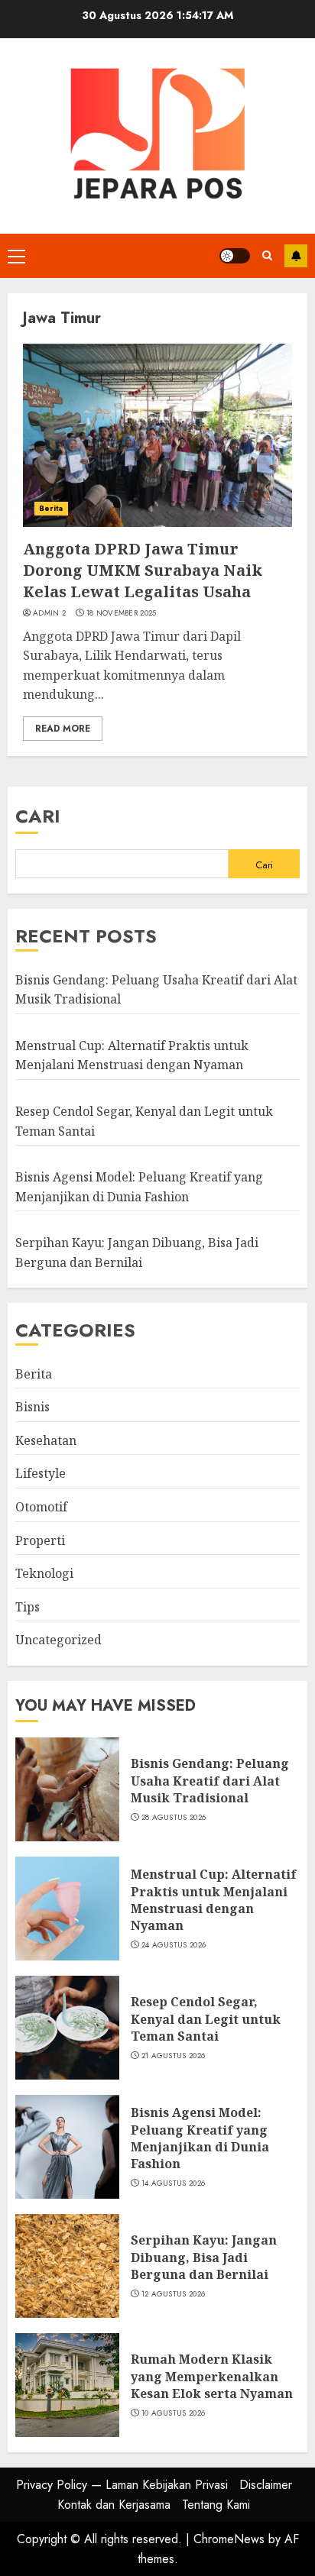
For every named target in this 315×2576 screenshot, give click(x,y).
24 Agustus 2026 (174, 1945)
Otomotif (41, 1507)
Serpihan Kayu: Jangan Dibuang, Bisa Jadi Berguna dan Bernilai (204, 2257)
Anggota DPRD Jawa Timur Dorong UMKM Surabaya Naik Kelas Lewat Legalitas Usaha (143, 570)
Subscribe (296, 256)
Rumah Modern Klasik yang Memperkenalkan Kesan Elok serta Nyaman (212, 2376)
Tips (28, 1607)
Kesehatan (46, 1440)
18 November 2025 (122, 613)
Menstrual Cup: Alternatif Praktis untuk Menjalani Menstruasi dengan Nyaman (132, 1055)
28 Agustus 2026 (174, 1818)
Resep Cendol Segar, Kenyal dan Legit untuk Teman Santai (206, 2019)
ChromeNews (229, 2539)
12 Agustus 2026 (174, 2294)
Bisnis (32, 1407)
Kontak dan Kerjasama (114, 2505)
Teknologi (44, 1573)
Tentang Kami (216, 2505)
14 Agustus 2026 (174, 2183)
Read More (63, 729)
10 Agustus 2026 (174, 2413)
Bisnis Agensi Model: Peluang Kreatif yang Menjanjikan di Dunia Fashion (200, 2138)
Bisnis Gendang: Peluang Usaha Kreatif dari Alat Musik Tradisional (210, 1781)
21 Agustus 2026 (174, 2056)
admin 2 (49, 613)
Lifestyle (41, 1473)
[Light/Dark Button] (235, 256)
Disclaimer (266, 2485)
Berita (51, 508)
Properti (40, 1540)
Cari (38, 816)
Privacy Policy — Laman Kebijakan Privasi (122, 2485)
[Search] (267, 255)
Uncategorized (58, 1640)
